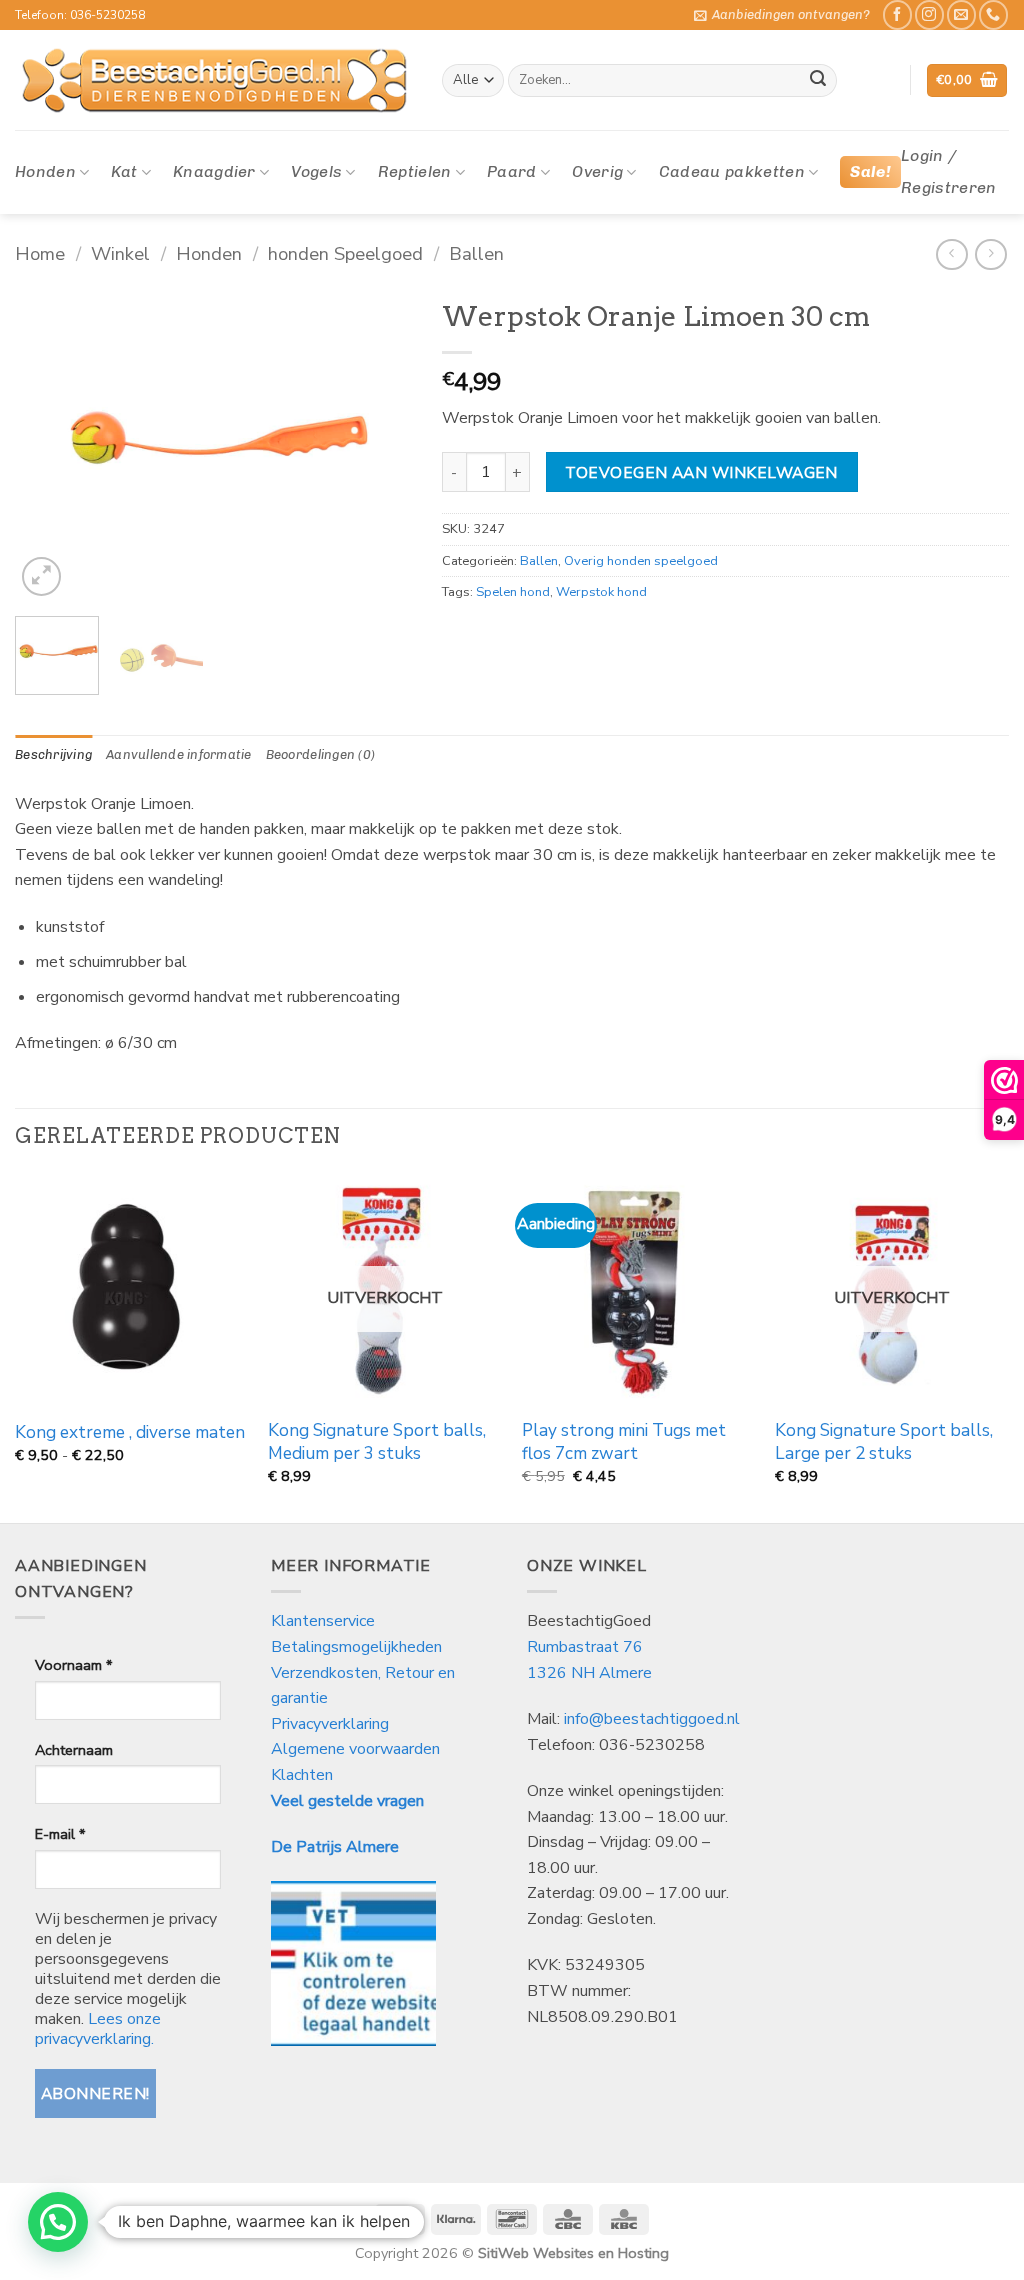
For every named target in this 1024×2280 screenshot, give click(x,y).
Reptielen (415, 171)
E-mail (60, 1834)
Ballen (476, 253)
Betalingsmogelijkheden (356, 1647)
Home (40, 253)
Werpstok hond (601, 592)
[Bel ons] (993, 14)
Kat (124, 171)
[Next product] (951, 254)
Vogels (316, 171)
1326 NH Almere (589, 1673)
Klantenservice (325, 1621)
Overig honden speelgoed (641, 561)
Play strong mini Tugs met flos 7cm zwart (624, 1442)
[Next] (379, 445)
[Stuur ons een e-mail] (961, 14)
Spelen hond (513, 592)
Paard (512, 171)
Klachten (302, 1775)
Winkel (120, 253)
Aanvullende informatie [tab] (179, 754)
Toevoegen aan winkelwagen (701, 472)
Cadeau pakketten (732, 171)
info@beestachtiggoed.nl (652, 1719)
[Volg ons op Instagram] (929, 14)
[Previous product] (990, 254)
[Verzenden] (818, 81)
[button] (782, 15)
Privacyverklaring (330, 1724)
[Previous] (48, 445)
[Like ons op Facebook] (897, 14)
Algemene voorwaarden (355, 1749)
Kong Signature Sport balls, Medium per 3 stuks (377, 1442)
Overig (597, 171)
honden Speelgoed (345, 253)
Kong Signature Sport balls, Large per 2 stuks (884, 1442)
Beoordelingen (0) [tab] (320, 754)
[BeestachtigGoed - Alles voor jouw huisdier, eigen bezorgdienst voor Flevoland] (213, 81)
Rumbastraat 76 (585, 1647)
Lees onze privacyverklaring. (98, 2029)
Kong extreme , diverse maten (130, 1433)
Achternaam (74, 1750)
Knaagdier (214, 171)
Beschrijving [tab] (53, 754)
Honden (45, 171)
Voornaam (73, 1665)
